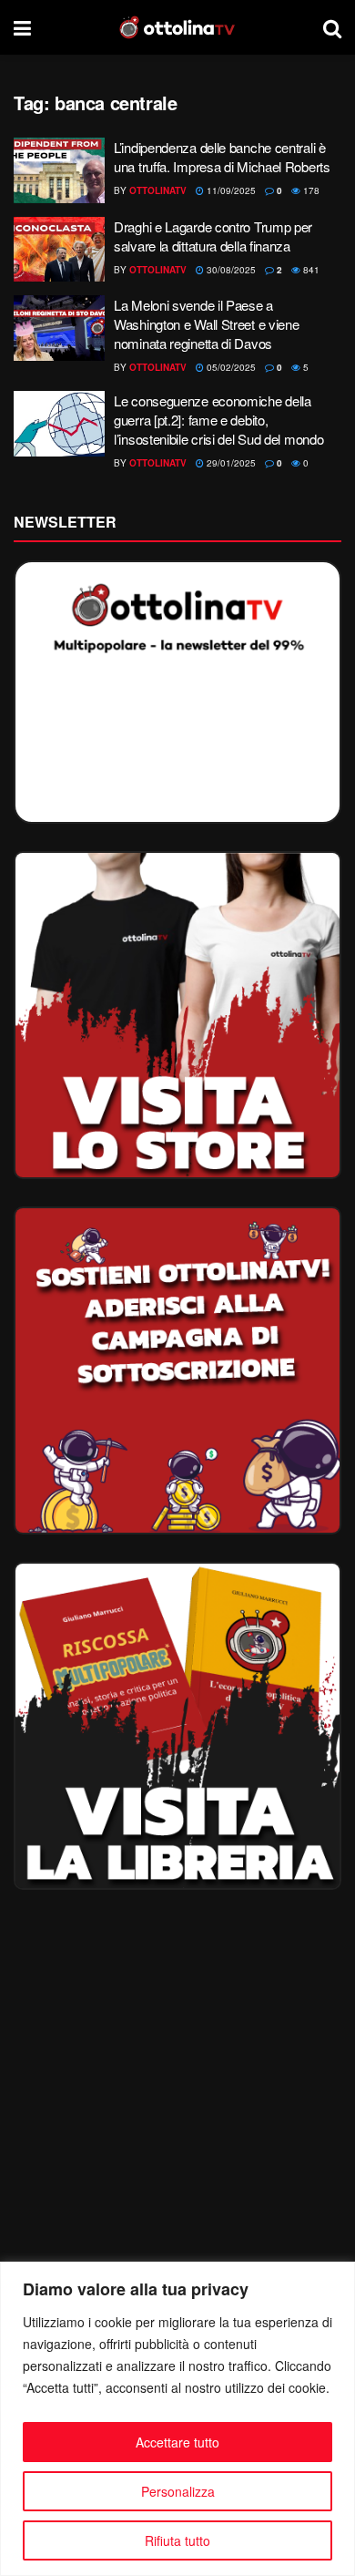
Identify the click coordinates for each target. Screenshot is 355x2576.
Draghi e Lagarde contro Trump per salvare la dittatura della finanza (213, 236)
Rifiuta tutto (177, 2540)
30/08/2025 (230, 270)
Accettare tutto (177, 2442)
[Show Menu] (22, 27)
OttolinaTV (158, 190)
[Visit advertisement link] (177, 1015)
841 (310, 270)
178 (310, 190)
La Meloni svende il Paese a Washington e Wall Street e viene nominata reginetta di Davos (206, 324)
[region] (177, 2419)
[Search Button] (332, 27)
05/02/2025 (230, 367)
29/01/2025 (230, 463)
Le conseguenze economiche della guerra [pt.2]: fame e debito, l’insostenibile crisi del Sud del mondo (218, 420)
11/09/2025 (230, 190)
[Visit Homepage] (177, 27)
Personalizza (178, 2491)
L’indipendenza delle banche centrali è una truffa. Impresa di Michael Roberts (222, 157)
